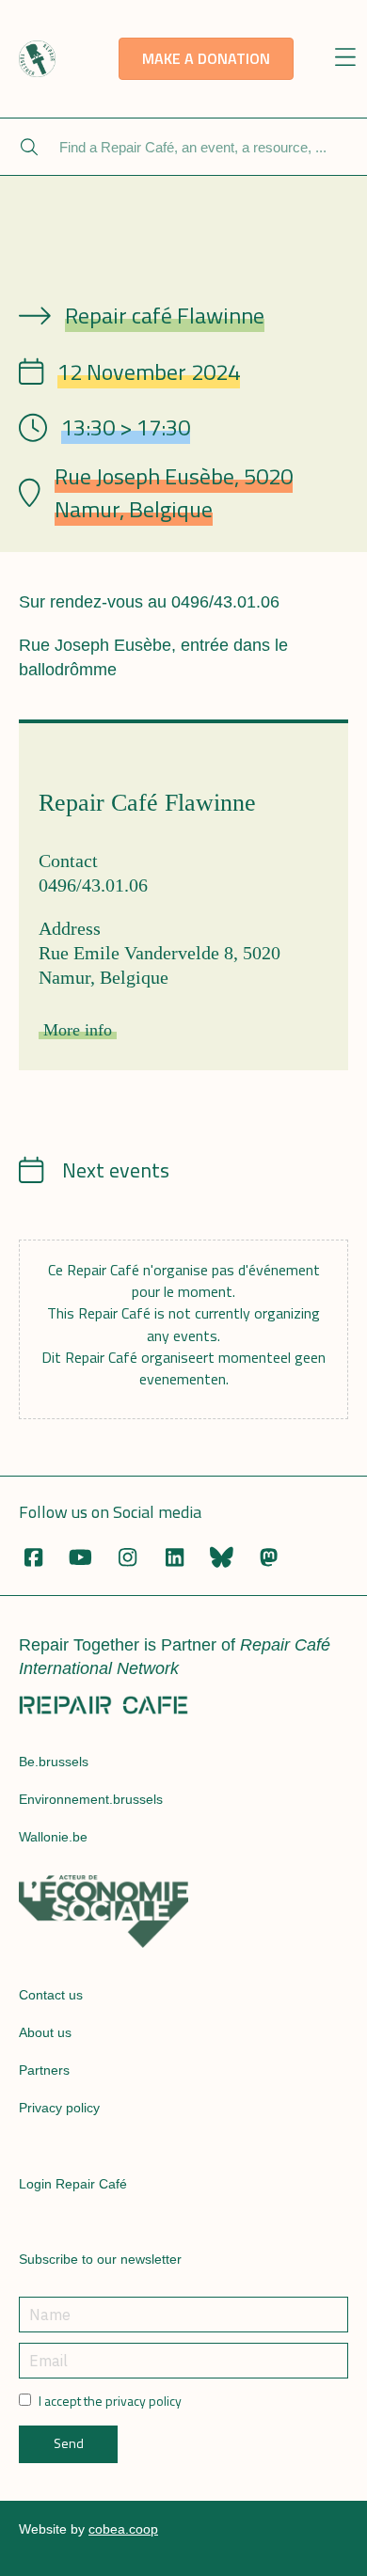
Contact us (51, 1995)
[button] (346, 59)
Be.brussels (54, 1762)
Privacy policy (59, 2108)
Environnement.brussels (91, 1799)
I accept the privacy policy (110, 2401)
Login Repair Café (73, 2184)
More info (78, 1030)
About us (45, 2032)
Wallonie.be (53, 1837)
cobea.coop (123, 2529)
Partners (44, 2070)
